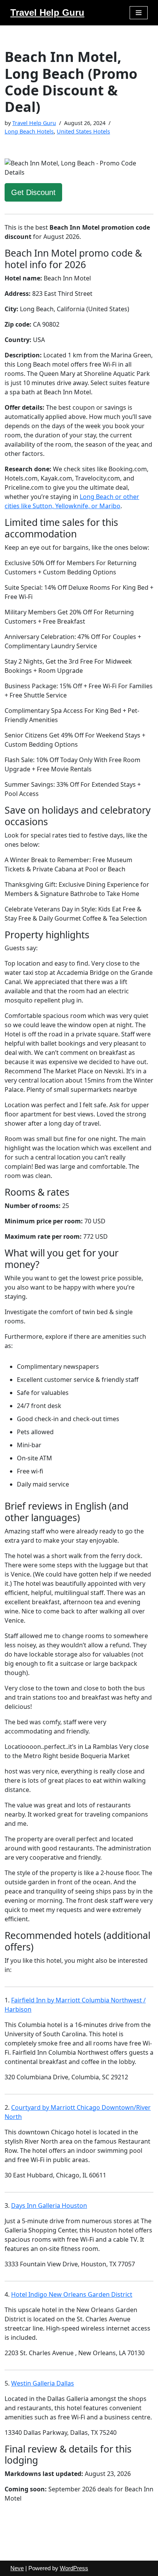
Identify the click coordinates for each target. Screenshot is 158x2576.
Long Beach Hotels (29, 131)
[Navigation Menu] (139, 13)
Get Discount (33, 192)
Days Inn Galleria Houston (49, 2206)
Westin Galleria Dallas (43, 2383)
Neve (17, 2568)
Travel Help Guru (34, 123)
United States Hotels (83, 131)
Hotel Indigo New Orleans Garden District (72, 2294)
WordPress (74, 2568)
